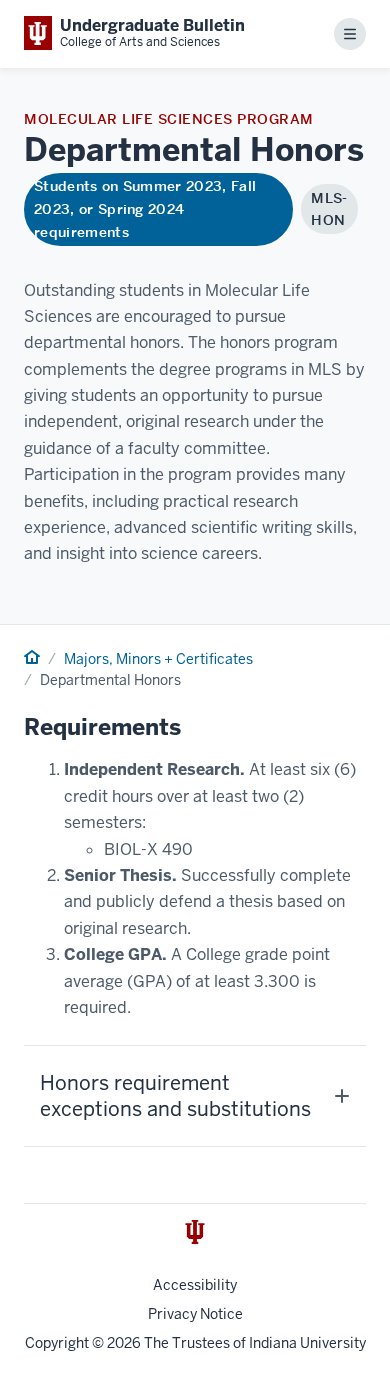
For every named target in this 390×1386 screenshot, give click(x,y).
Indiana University (307, 1343)
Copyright (57, 1343)
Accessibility (195, 1285)
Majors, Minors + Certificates (158, 659)
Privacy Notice (195, 1314)
